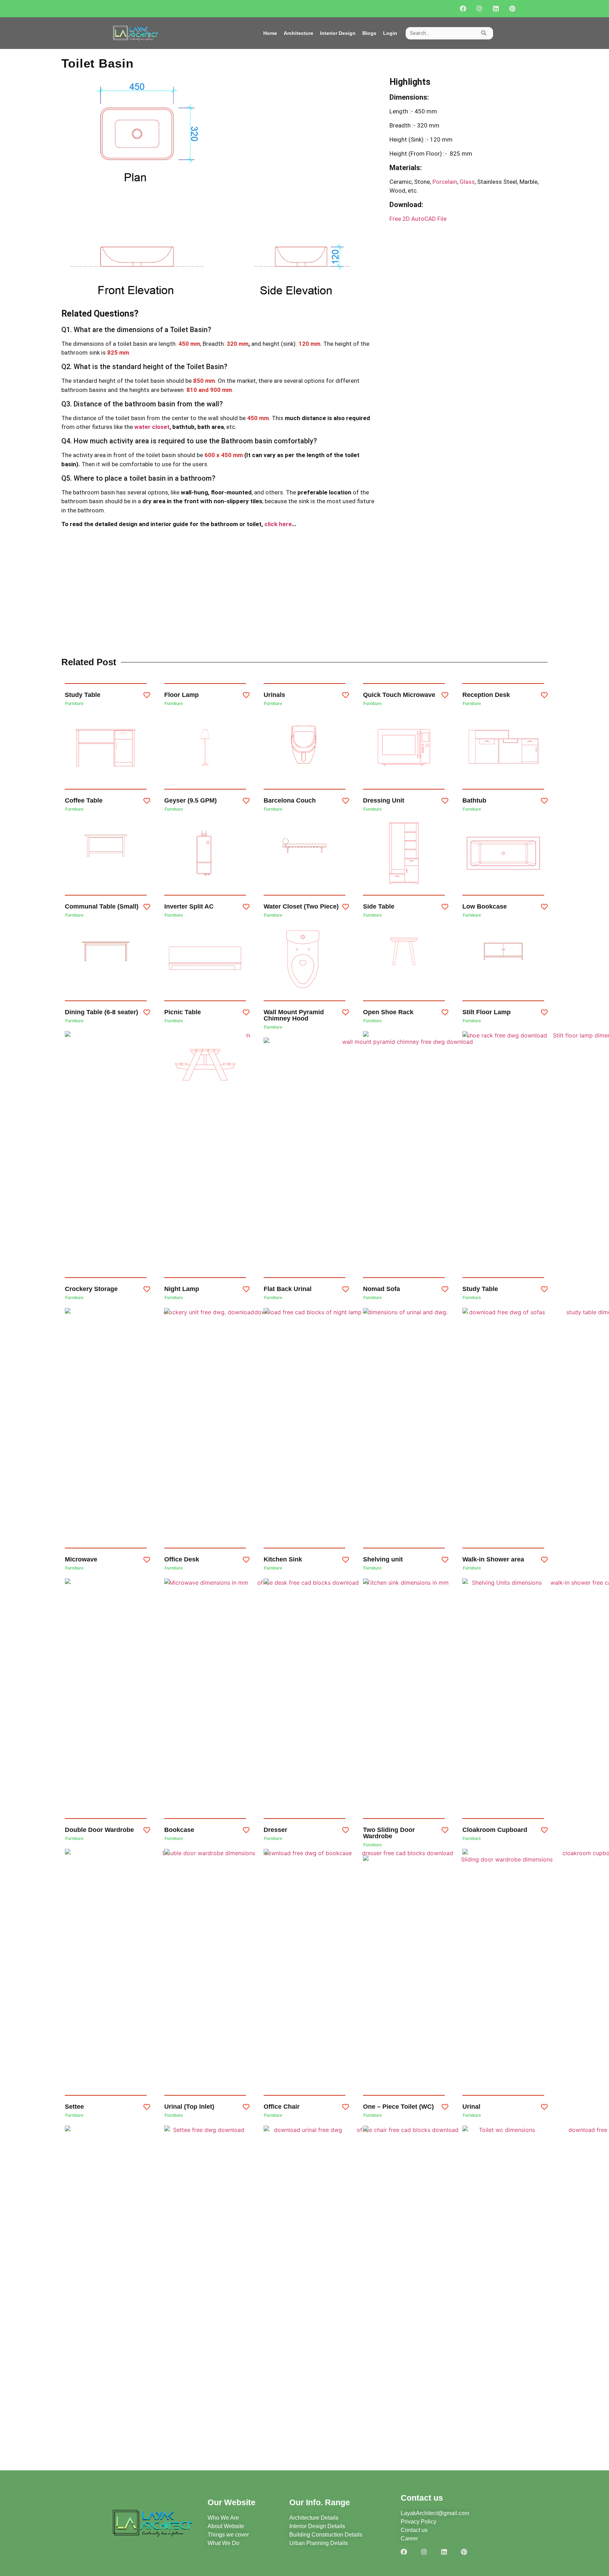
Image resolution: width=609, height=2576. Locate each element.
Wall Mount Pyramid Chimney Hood (294, 1015)
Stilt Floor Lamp (487, 1012)
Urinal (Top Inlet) (189, 2107)
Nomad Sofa (382, 1289)
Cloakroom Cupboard (495, 1830)
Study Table (83, 695)
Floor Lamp (182, 695)
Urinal (471, 2107)
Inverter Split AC (189, 906)
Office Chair (282, 2107)
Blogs (369, 33)
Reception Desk (486, 695)
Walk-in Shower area (493, 1559)
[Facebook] (463, 9)
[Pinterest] (512, 9)
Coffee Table (84, 800)
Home (270, 33)
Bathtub (474, 800)
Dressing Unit (384, 800)
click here (278, 524)
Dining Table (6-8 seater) (101, 1012)
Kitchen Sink (283, 1559)
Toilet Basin (97, 63)
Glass (467, 182)
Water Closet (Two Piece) (301, 906)
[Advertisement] (469, 293)
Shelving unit (383, 1559)
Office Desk (182, 1559)
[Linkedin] (496, 9)
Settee (74, 2107)
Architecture (299, 33)
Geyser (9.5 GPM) (190, 800)
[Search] (484, 33)
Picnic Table (183, 1012)
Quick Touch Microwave (399, 695)
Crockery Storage (91, 1289)
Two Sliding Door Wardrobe (389, 1833)
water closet (152, 427)
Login (390, 33)
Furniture (74, 704)
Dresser (275, 1830)
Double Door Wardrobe (99, 1830)
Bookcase (179, 1830)
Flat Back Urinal (288, 1289)
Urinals (274, 695)
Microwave (81, 1559)
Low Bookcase (485, 906)
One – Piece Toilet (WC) (398, 2107)
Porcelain (444, 182)
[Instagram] (479, 9)
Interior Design (338, 33)
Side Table (379, 906)
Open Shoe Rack (388, 1012)
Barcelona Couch (290, 800)
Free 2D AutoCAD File (418, 219)
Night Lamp (182, 1289)
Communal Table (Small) (102, 906)
